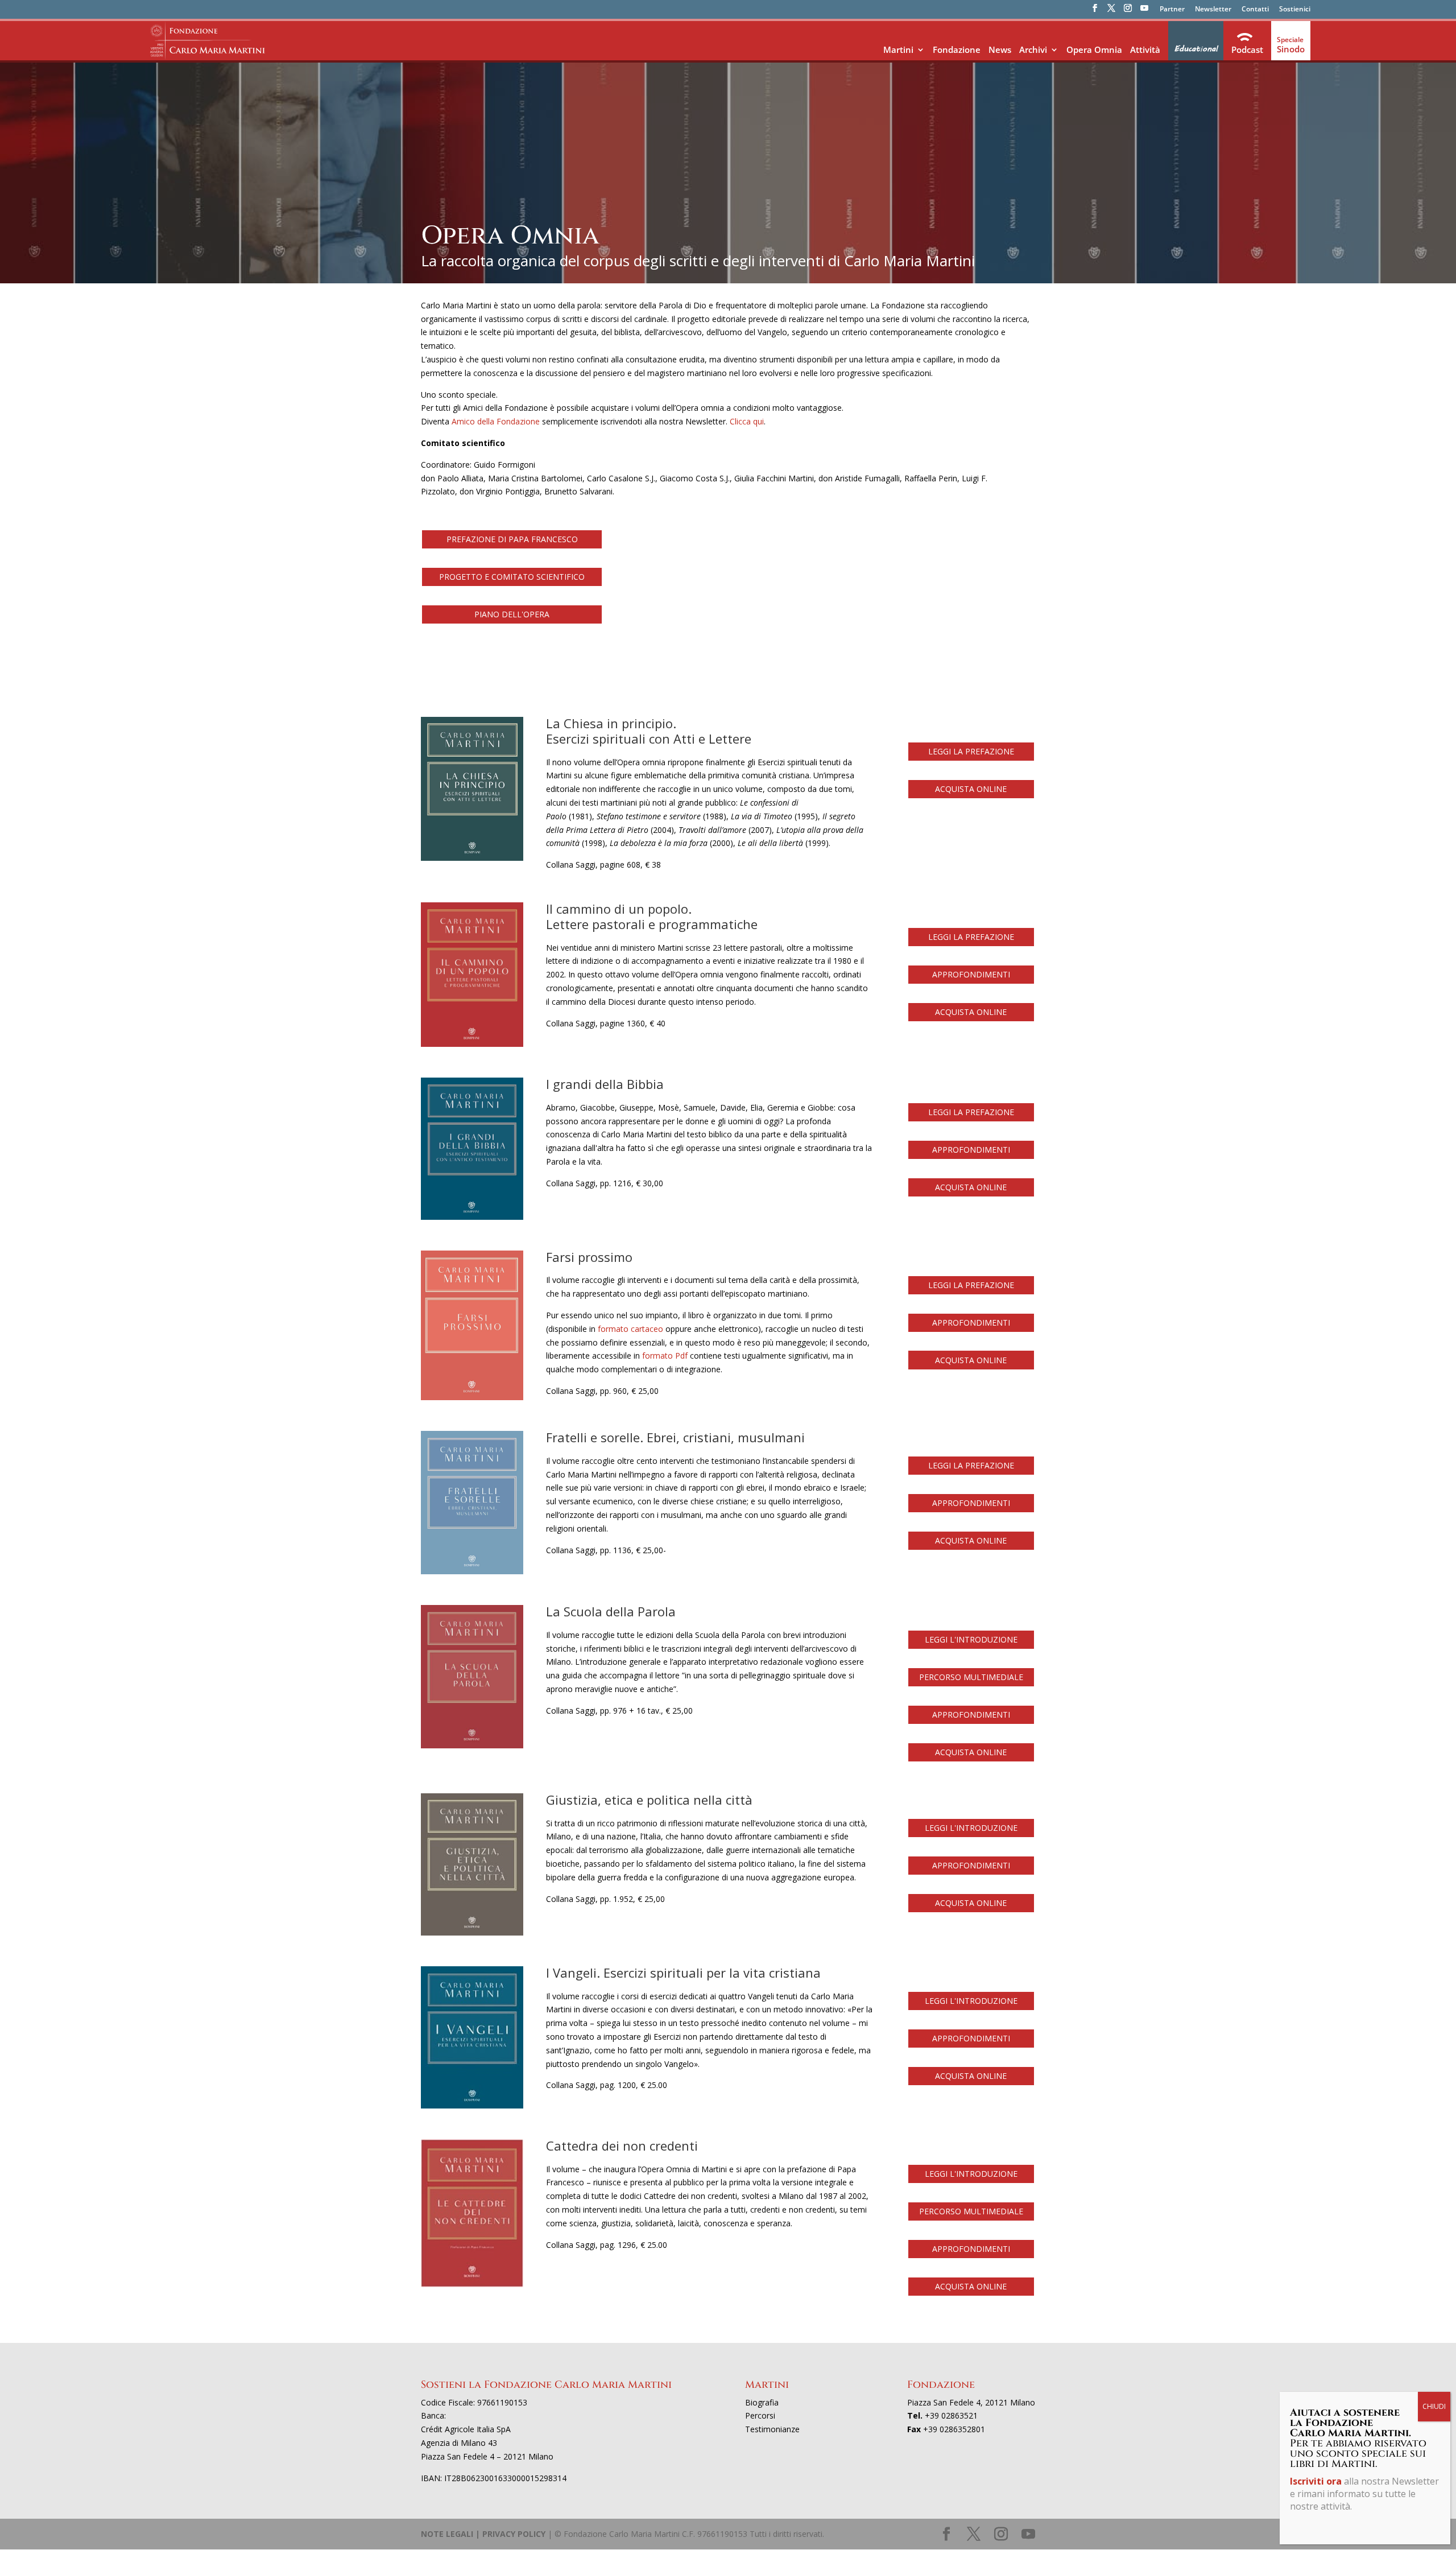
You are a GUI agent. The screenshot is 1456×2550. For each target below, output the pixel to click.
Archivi (1033, 49)
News (1000, 49)
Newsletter (1213, 10)
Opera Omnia (1094, 49)
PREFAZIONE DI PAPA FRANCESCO (512, 539)
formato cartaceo (630, 1329)
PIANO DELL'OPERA (512, 614)
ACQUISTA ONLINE (971, 789)
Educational (1196, 49)
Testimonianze (772, 2429)
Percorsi (760, 2415)
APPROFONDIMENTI (971, 974)
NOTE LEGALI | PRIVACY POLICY (483, 2534)
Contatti (1255, 10)
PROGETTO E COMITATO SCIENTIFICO (512, 577)
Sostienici (1295, 10)
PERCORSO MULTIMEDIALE (971, 1677)
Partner (1172, 10)
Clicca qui (747, 421)
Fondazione (957, 49)
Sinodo (1291, 49)
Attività (1145, 49)
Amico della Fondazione (496, 421)
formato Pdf (665, 1356)
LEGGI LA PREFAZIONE (971, 751)
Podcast (1247, 49)
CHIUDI (1434, 2406)
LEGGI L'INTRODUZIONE (971, 1639)
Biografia (762, 2402)
